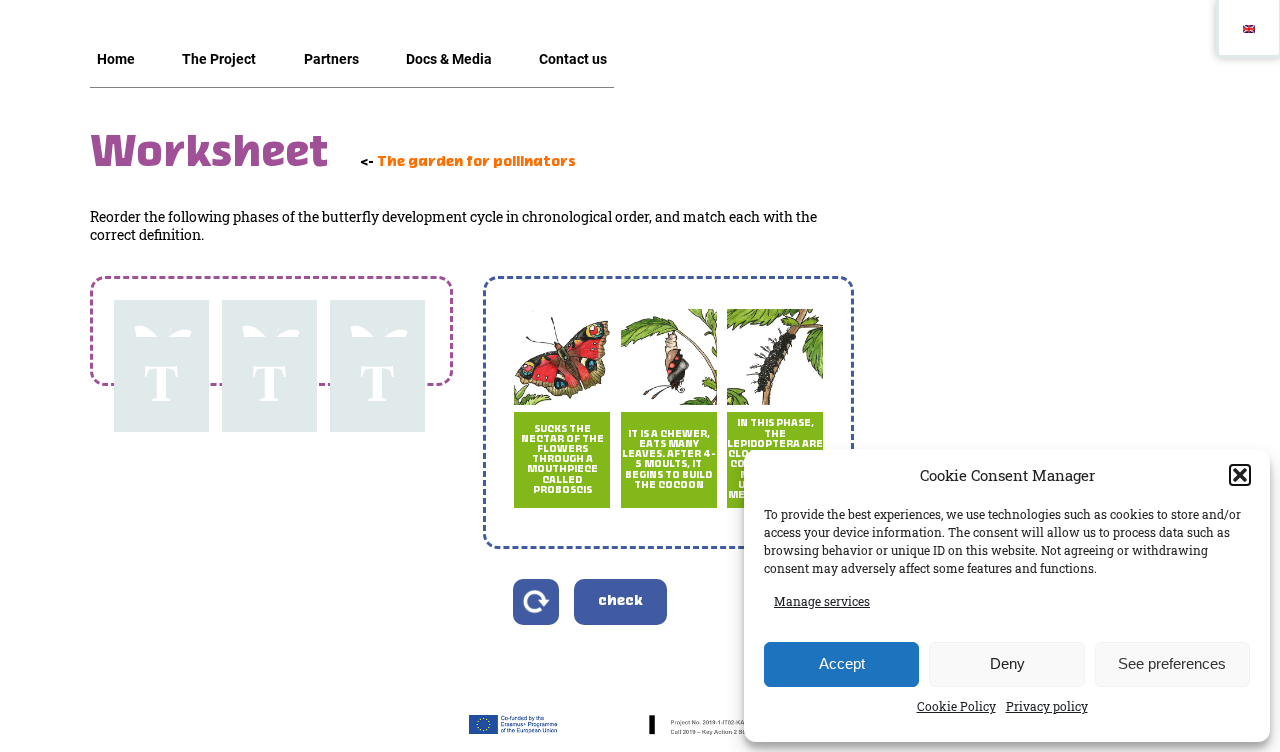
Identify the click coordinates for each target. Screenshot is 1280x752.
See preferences (1172, 663)
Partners (331, 59)
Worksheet (209, 154)
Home (116, 59)
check (620, 601)
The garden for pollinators (476, 162)
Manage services (822, 601)
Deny (1007, 663)
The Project (219, 59)
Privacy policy (1047, 706)
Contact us (573, 59)
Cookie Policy (956, 706)
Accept (842, 663)
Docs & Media (449, 59)
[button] (1240, 475)
